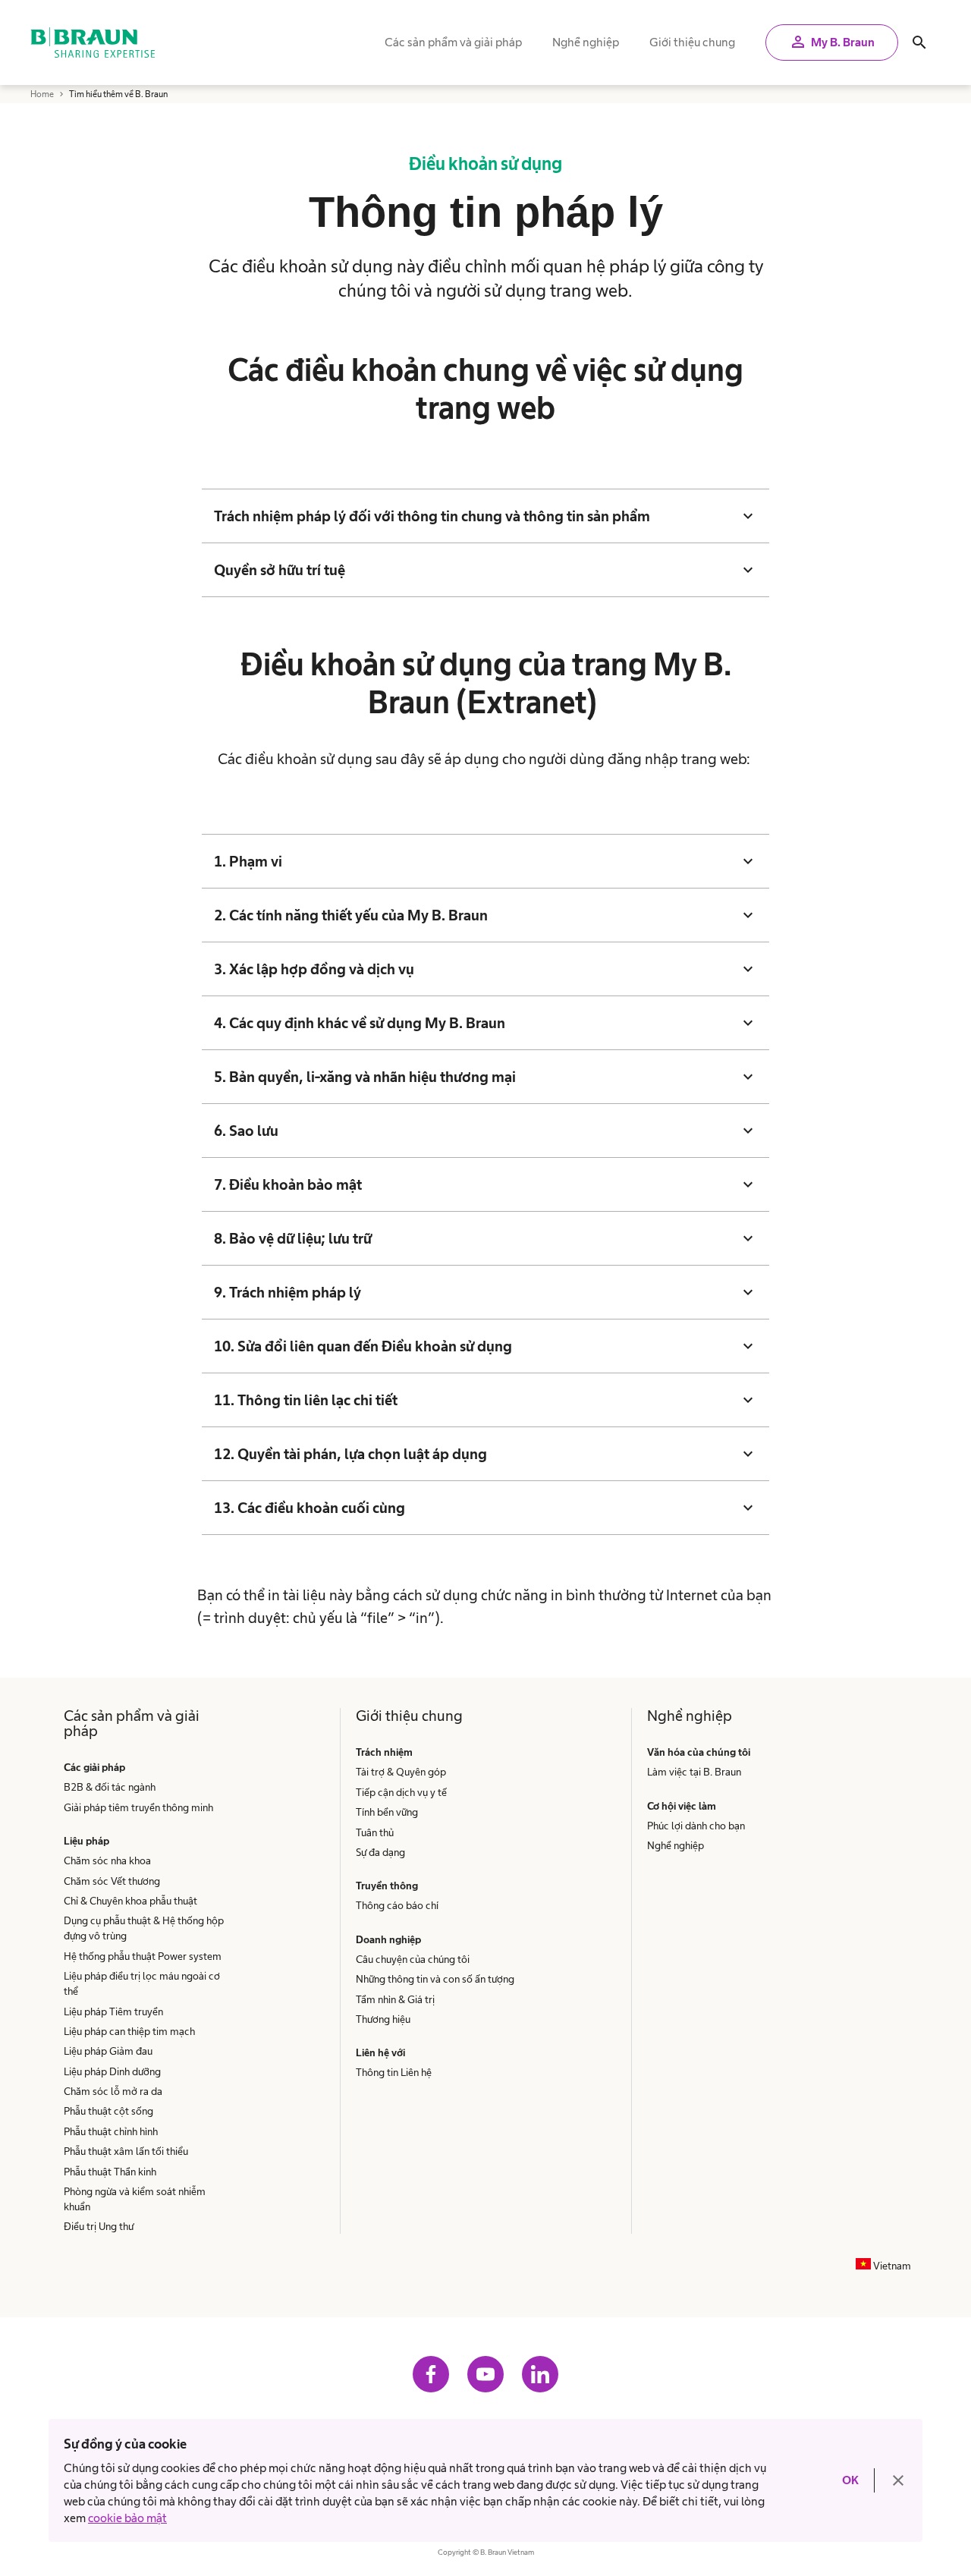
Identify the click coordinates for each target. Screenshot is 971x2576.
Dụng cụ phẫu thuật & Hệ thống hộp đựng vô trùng (144, 1928)
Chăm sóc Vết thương (112, 1881)
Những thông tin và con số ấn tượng (435, 1979)
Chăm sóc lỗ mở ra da (113, 2091)
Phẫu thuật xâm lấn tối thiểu (126, 2151)
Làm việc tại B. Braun (694, 1772)
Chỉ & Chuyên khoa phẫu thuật (130, 1901)
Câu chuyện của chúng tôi (413, 1959)
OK (850, 2480)
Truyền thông (387, 1886)
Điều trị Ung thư (99, 2226)
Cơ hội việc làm (682, 1806)
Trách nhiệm (384, 1752)
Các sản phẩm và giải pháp (453, 42)
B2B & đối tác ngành (110, 1787)
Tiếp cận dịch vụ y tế (401, 1792)
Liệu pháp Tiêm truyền (113, 2011)
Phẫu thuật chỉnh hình (111, 2131)
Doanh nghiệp (388, 1939)
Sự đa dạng (380, 1852)
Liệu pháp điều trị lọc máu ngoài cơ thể (142, 1983)
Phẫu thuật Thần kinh (110, 2172)
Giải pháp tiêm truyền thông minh (138, 1807)
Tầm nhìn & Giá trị (395, 1999)
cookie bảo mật (127, 2518)
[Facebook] (431, 2374)
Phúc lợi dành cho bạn (696, 1826)
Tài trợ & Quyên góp (401, 1772)
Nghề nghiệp (586, 42)
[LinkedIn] (540, 2374)
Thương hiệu (383, 2019)
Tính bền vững (387, 1812)
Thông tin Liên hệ (394, 2072)
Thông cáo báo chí (397, 1905)
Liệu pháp (86, 1841)
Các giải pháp (94, 1767)
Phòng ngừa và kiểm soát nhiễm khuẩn (135, 2199)
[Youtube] (485, 2374)
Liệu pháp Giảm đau (108, 2051)
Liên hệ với (380, 2052)
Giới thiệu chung (692, 42)
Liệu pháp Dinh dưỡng (112, 2071)
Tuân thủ (375, 1832)
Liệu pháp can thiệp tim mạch (129, 2031)
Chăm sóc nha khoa (107, 1860)
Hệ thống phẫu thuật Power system (143, 1956)
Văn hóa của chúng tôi (700, 1752)
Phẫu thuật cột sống (108, 2111)
